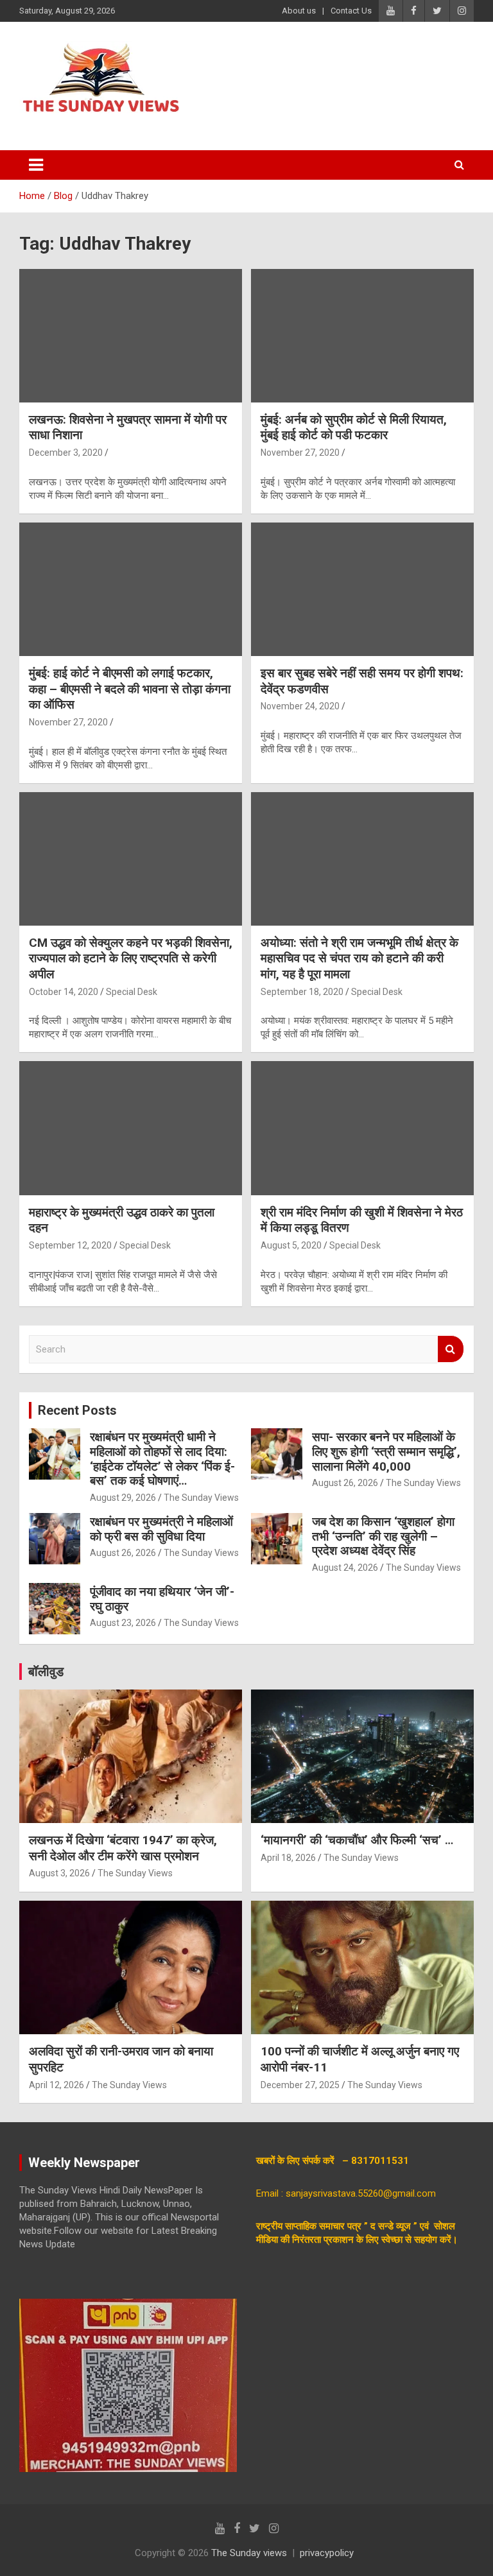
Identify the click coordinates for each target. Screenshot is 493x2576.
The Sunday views (249, 2553)
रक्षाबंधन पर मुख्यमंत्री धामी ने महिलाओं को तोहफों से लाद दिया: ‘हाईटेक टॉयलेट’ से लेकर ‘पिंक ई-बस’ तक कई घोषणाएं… (162, 1459)
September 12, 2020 (70, 1245)
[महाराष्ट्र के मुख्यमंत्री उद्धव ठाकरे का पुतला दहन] (131, 1128)
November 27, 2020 (300, 453)
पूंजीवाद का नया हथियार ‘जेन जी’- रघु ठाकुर (162, 1599)
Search (451, 1349)
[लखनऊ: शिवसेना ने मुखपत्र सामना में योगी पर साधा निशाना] (131, 335)
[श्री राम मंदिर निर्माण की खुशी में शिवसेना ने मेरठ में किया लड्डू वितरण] (362, 1128)
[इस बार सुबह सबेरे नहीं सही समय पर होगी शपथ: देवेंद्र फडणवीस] (362, 589)
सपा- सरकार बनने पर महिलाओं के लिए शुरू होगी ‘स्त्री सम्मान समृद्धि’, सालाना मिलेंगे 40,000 (386, 1452)
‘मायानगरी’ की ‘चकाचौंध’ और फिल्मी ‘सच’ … (357, 1840)
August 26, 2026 (345, 1483)
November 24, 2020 (300, 706)
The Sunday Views (201, 1498)
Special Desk (132, 992)
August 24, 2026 (345, 1568)
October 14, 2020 (64, 992)
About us (299, 11)
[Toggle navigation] (36, 165)
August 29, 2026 (123, 1498)
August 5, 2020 (291, 1245)
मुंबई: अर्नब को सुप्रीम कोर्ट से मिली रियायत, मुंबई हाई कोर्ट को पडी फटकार (354, 428)
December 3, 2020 (66, 453)
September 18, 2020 (302, 992)
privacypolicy (327, 2553)
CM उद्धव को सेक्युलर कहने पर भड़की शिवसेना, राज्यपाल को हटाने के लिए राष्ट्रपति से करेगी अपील (131, 958)
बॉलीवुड (46, 1672)
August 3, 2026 (59, 1873)
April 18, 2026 (288, 1858)
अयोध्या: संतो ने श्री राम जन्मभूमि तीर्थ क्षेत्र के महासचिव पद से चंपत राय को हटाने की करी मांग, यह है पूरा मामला (359, 958)
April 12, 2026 (56, 2085)
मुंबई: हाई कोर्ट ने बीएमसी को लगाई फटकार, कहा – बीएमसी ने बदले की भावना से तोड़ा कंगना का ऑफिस (130, 689)
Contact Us (351, 11)
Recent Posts (77, 1410)
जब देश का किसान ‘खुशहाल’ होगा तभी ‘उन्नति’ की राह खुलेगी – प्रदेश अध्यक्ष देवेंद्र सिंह (383, 1536)
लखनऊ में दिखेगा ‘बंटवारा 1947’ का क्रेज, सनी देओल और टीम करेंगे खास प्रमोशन (123, 1848)
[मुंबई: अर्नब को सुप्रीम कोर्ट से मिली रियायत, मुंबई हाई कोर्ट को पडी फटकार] (362, 335)
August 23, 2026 (123, 1623)
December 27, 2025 (300, 2085)
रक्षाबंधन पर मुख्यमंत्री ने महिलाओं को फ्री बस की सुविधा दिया (161, 1529)
